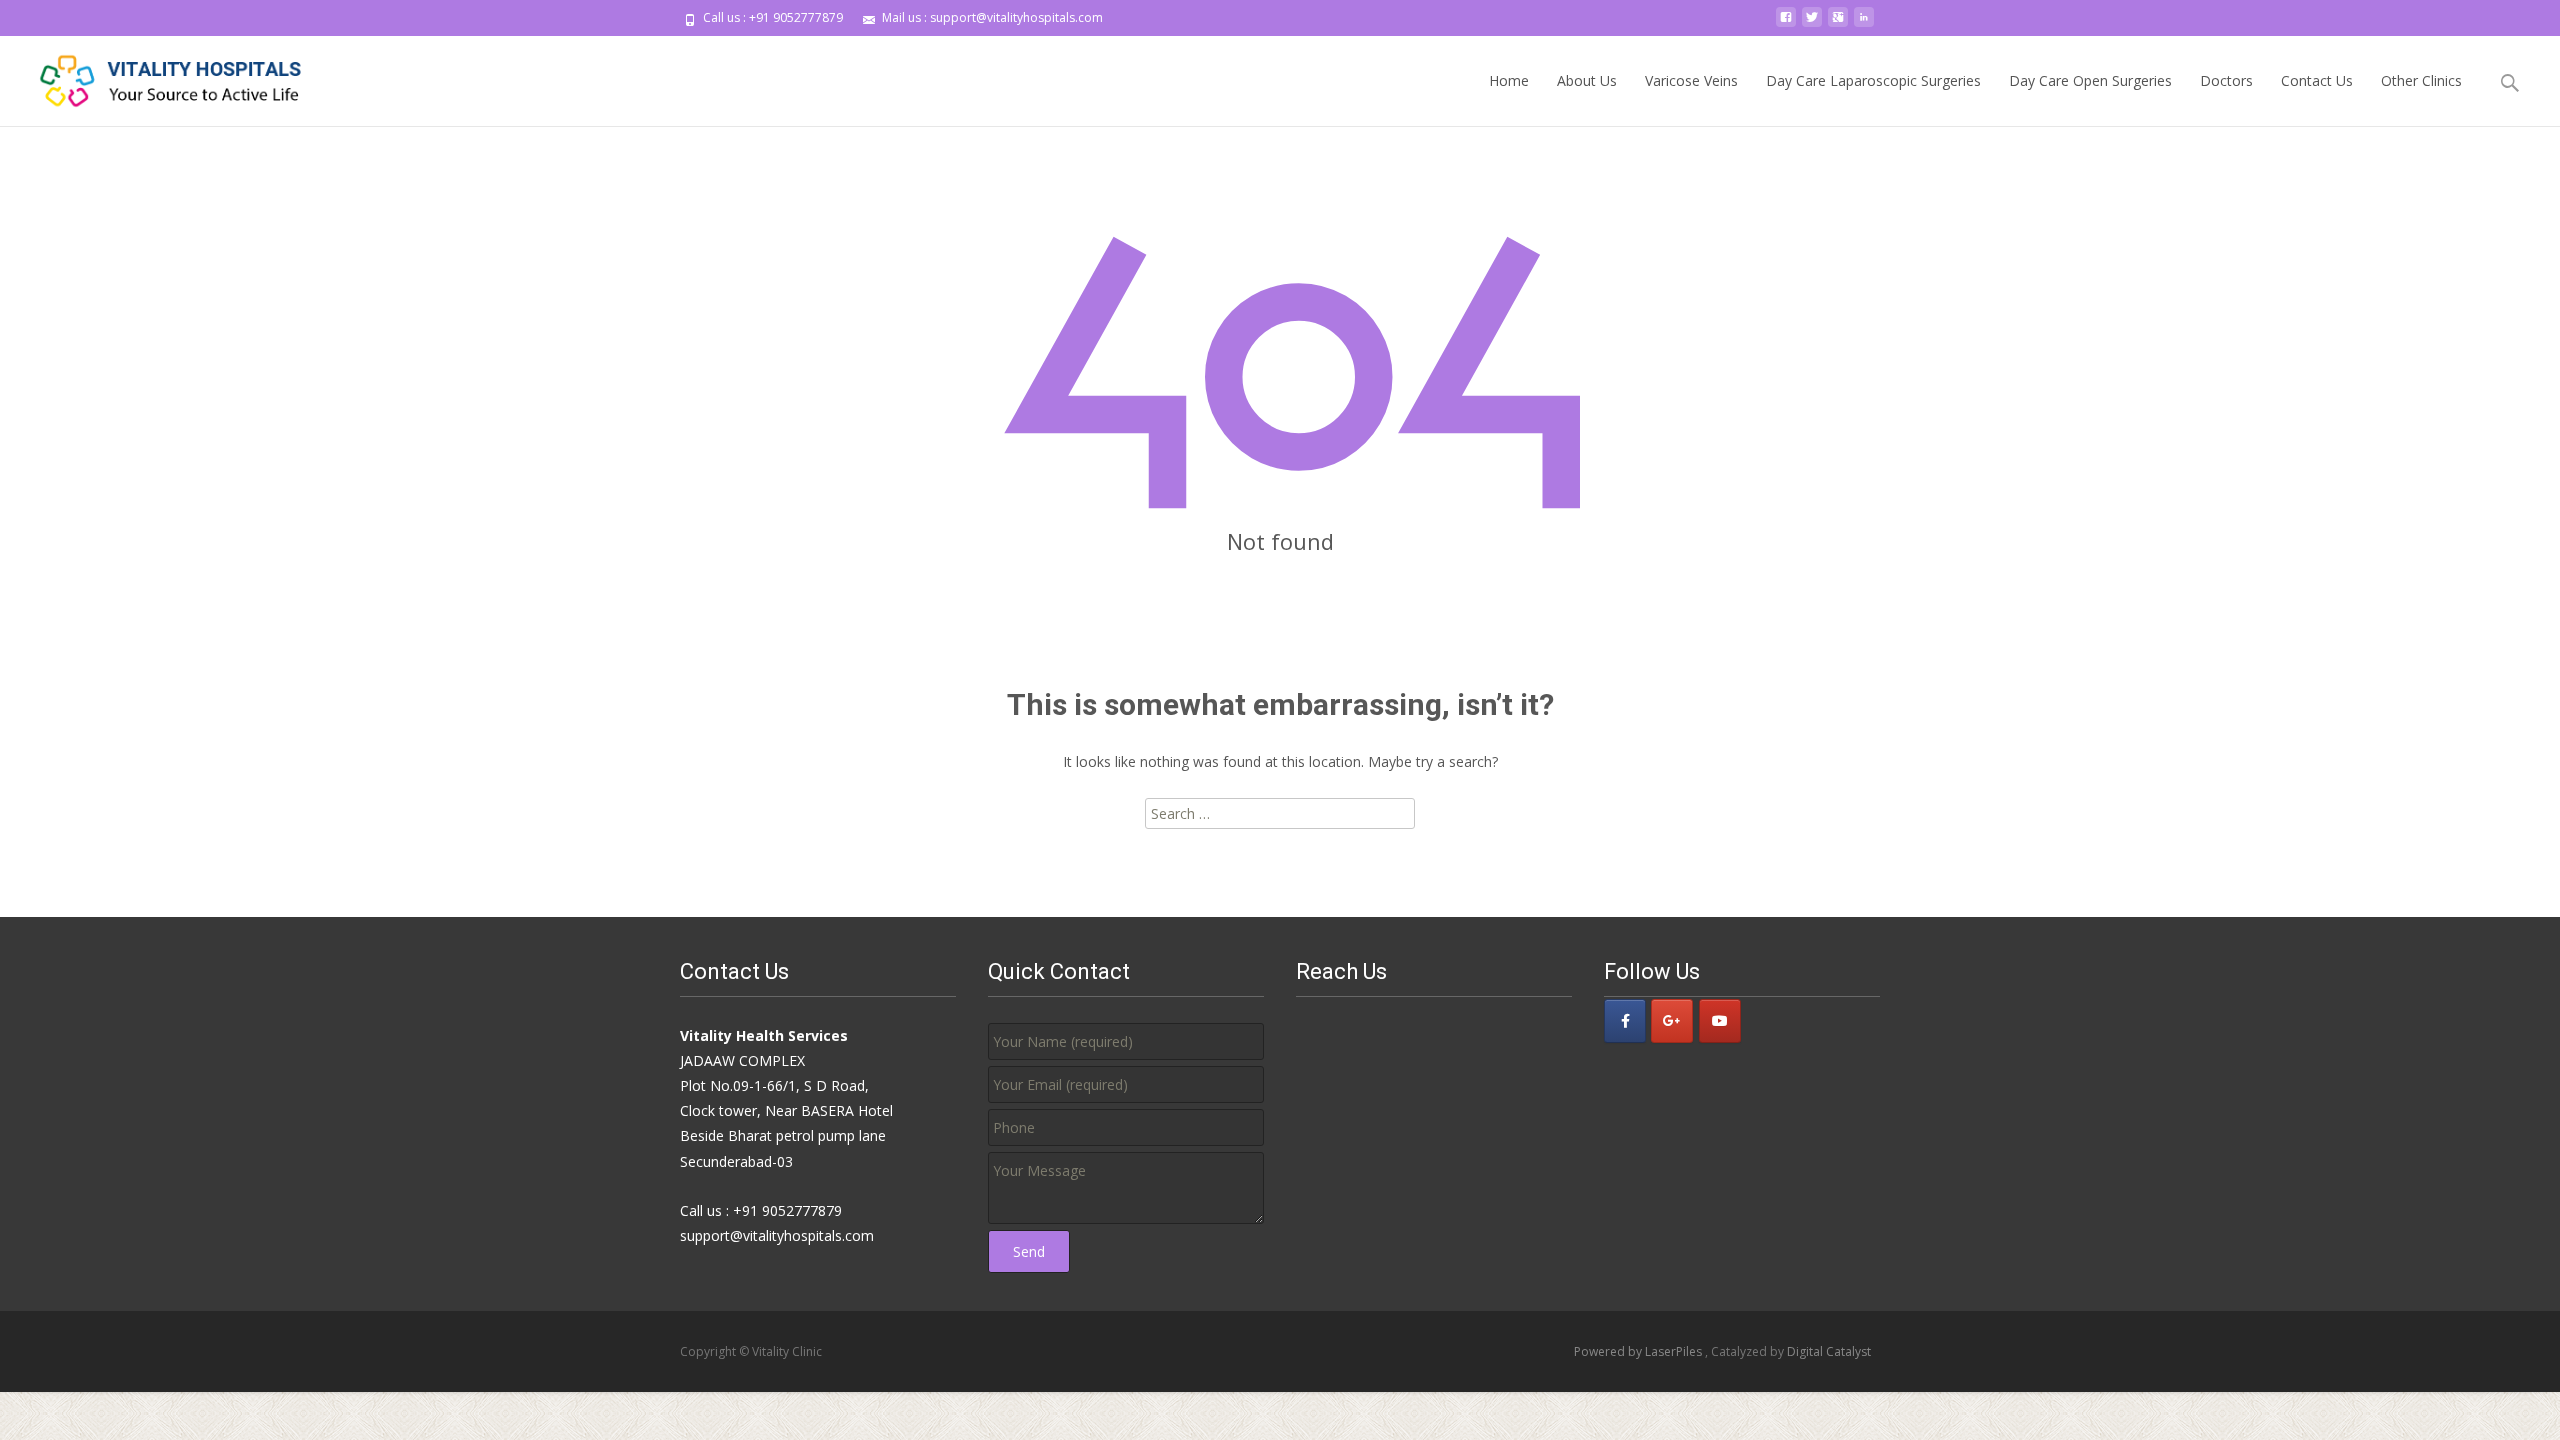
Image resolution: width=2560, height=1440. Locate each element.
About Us (1587, 80)
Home (1509, 80)
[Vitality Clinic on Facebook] (1625, 1021)
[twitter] (1812, 24)
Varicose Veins (1691, 80)
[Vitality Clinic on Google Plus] (1672, 1021)
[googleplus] (1838, 24)
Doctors (2226, 80)
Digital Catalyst (1829, 1351)
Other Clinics (2421, 80)
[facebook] (1786, 24)
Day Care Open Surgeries (2090, 80)
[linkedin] (1864, 24)
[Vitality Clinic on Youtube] (1720, 1021)
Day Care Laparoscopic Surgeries (1873, 80)
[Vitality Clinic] (156, 76)
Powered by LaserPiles (1639, 1351)
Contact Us (2317, 80)
